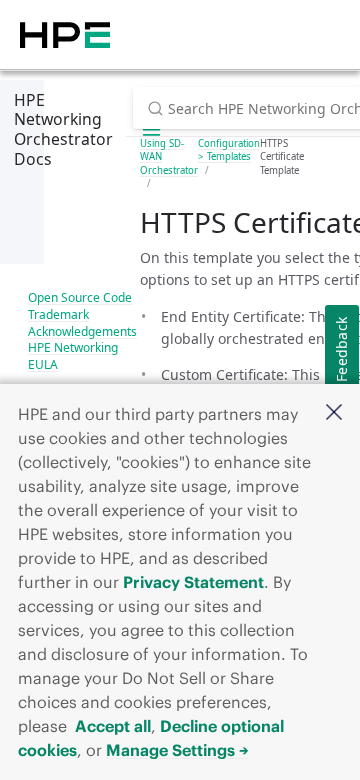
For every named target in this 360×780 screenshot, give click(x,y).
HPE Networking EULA (73, 356)
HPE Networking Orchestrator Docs (63, 129)
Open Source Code (80, 297)
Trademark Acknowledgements (82, 323)
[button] (334, 413)
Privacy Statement (193, 582)
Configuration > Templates (229, 150)
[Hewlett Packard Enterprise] (65, 34)
